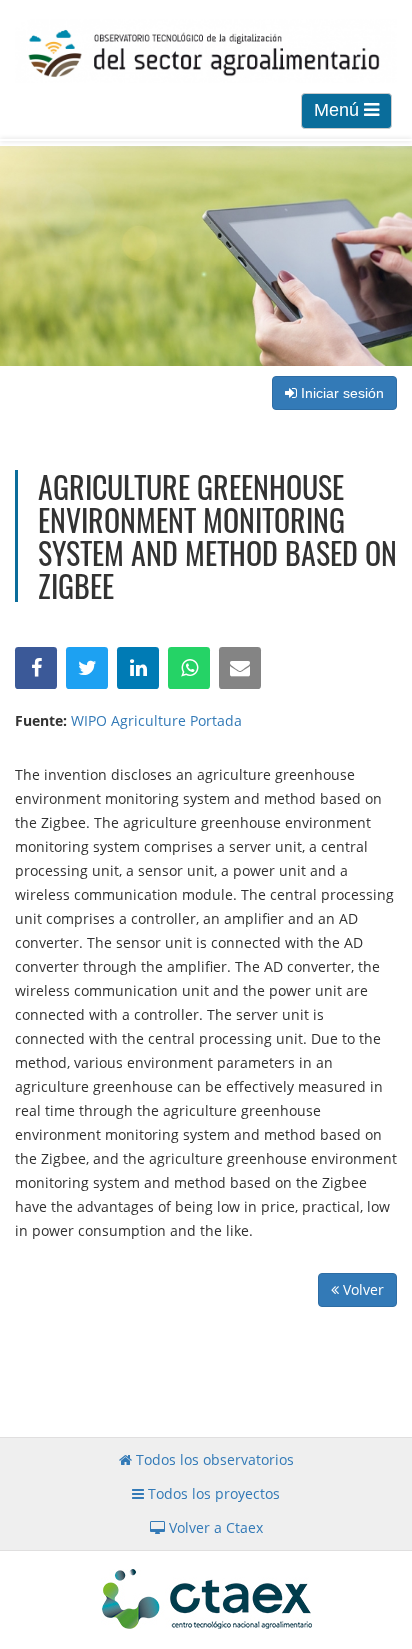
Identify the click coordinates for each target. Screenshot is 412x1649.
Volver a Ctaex (214, 1527)
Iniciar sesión (340, 393)
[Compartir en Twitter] (87, 668)
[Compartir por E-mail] (240, 668)
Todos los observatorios (213, 1459)
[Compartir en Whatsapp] (189, 668)
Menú (339, 110)
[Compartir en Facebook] (36, 668)
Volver (361, 1289)
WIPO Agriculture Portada (156, 720)
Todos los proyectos (212, 1493)
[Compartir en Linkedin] (138, 668)
